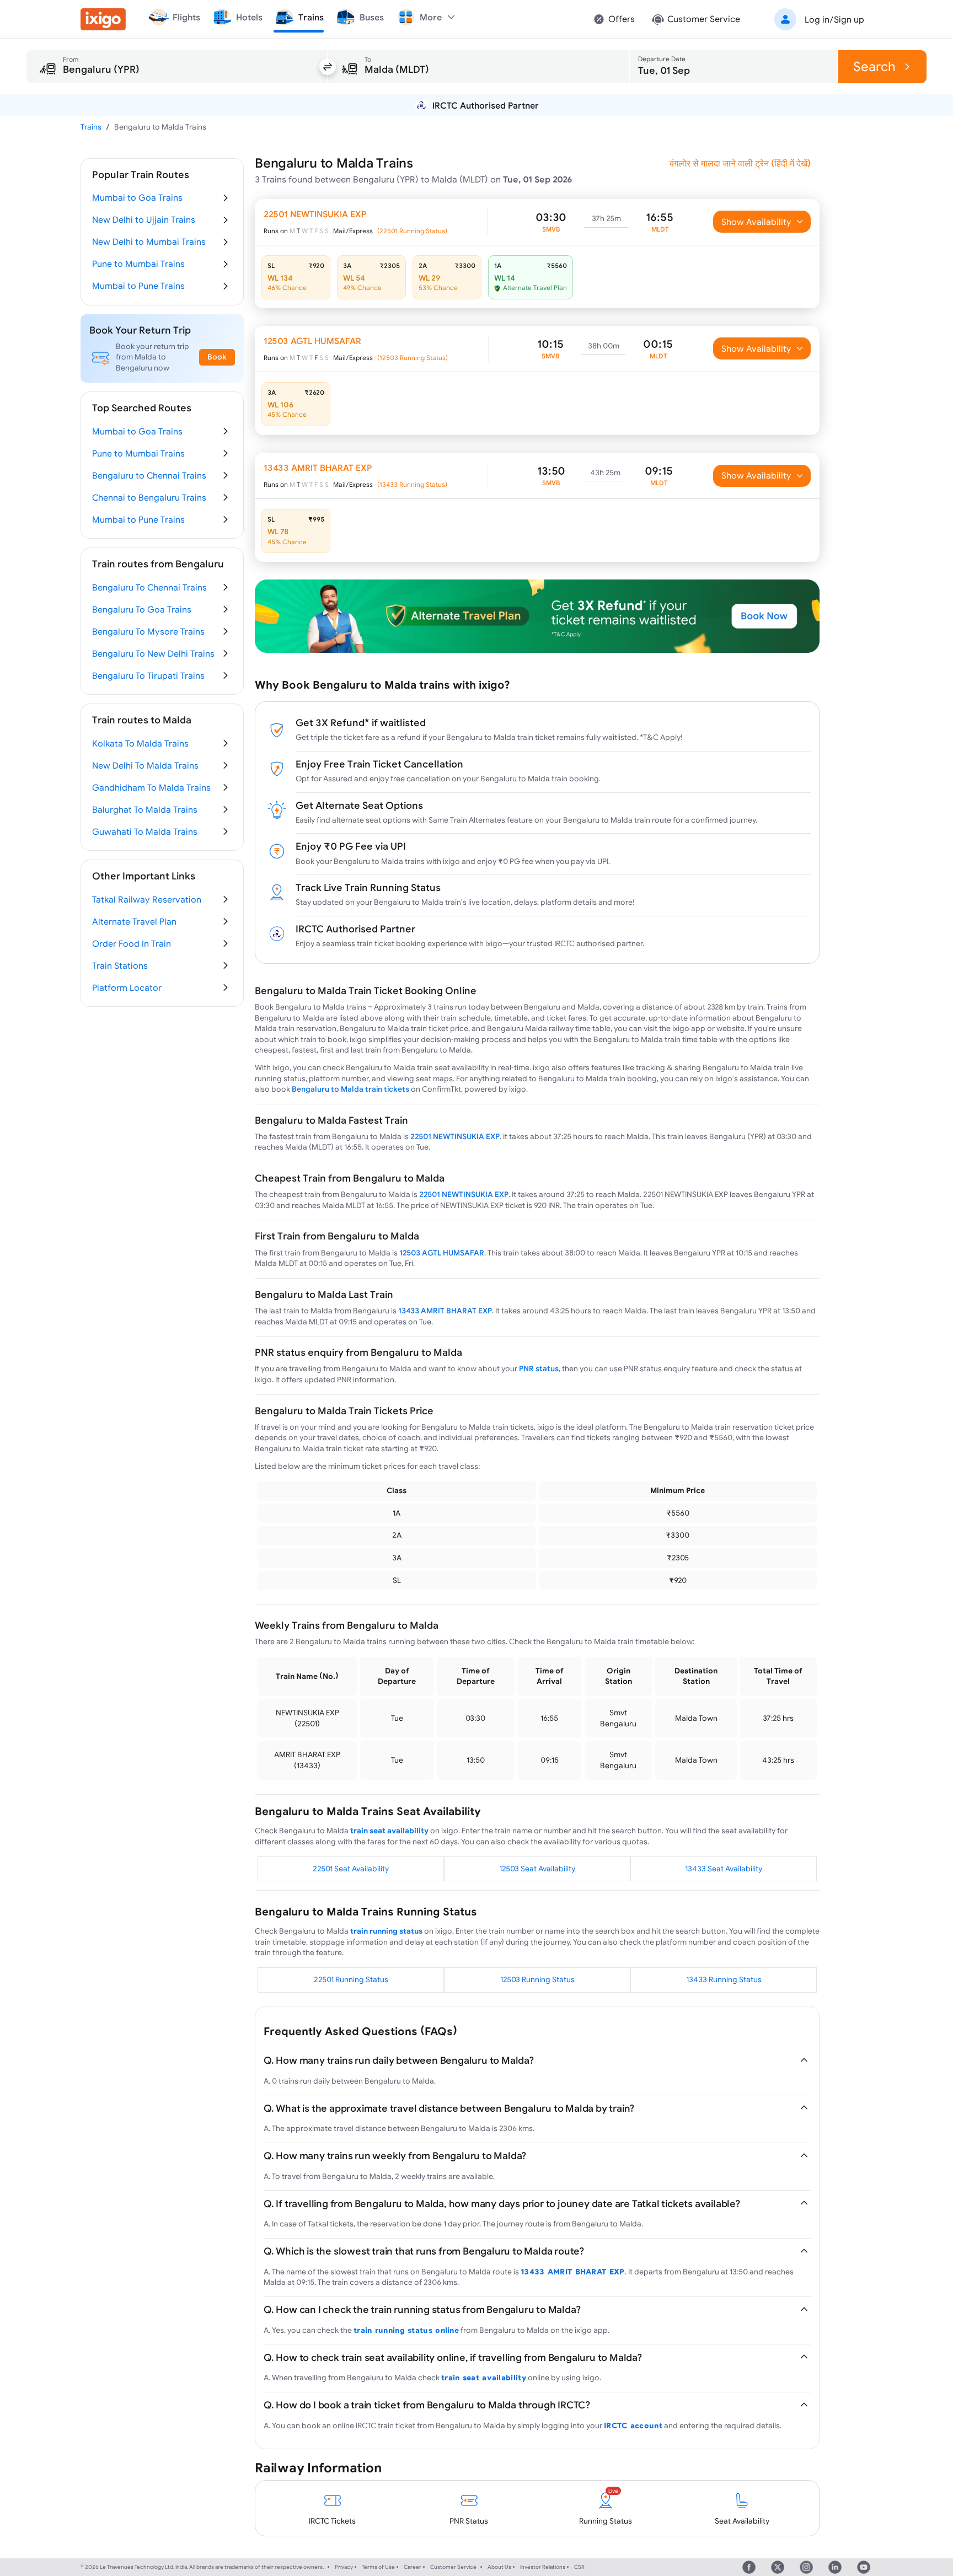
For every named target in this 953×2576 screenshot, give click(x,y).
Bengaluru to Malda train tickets (350, 1089)
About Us (499, 2567)
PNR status (539, 1368)
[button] (817, 19)
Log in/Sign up (834, 19)
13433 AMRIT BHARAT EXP (445, 1311)
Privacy (344, 2567)
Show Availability (756, 222)
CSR (579, 2567)
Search (874, 66)
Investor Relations (543, 2567)
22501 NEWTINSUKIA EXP (455, 1136)
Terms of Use (378, 2567)
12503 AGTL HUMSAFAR (442, 1253)
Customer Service (453, 2567)
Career (413, 2567)
